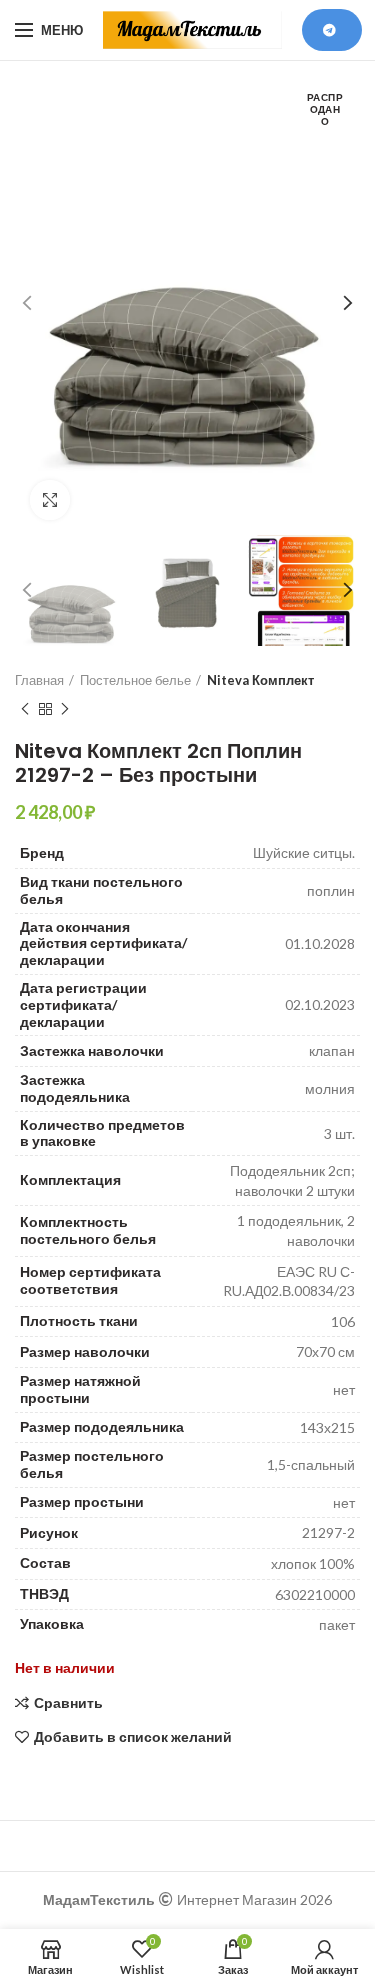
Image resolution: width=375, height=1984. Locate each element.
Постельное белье (135, 680)
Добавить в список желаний (133, 1737)
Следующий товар (65, 709)
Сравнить (68, 1703)
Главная (39, 680)
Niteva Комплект (260, 680)
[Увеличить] (50, 500)
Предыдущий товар (25, 709)
